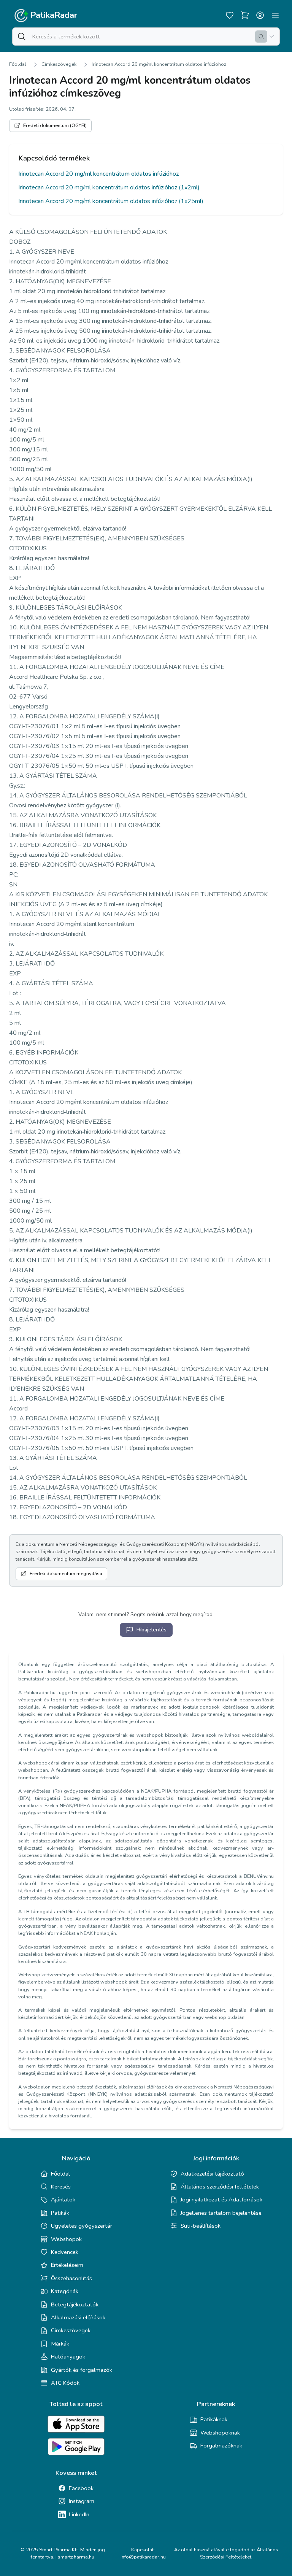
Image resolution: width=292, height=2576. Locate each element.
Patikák (60, 2213)
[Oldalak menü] (275, 15)
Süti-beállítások (201, 2226)
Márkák (60, 2344)
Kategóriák (65, 2291)
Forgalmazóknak (221, 2446)
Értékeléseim (67, 2265)
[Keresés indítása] (261, 37)
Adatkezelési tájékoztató (212, 2174)
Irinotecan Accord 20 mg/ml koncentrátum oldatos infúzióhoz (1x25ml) (111, 201)
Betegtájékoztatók (75, 2304)
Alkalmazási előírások (78, 2317)
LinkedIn (79, 2514)
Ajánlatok (63, 2200)
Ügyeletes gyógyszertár (82, 2226)
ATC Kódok (65, 2383)
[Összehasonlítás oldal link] (245, 15)
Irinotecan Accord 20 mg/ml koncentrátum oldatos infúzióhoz (159, 64)
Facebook (81, 2488)
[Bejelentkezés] (260, 15)
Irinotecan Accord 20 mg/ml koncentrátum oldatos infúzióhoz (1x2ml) (109, 187)
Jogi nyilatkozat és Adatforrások (221, 2200)
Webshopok (66, 2239)
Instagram (82, 2501)
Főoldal (18, 64)
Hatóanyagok (68, 2357)
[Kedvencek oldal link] (230, 15)
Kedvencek (65, 2252)
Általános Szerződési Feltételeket (239, 2553)
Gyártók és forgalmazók (82, 2370)
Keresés (61, 2187)
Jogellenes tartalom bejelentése (221, 2213)
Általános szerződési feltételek (220, 2187)
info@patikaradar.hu (143, 2557)
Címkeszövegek (59, 64)
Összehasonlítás (71, 2278)
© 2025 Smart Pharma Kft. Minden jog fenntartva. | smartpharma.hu (63, 2553)
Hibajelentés (152, 1630)
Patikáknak (214, 2419)
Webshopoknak (220, 2433)
